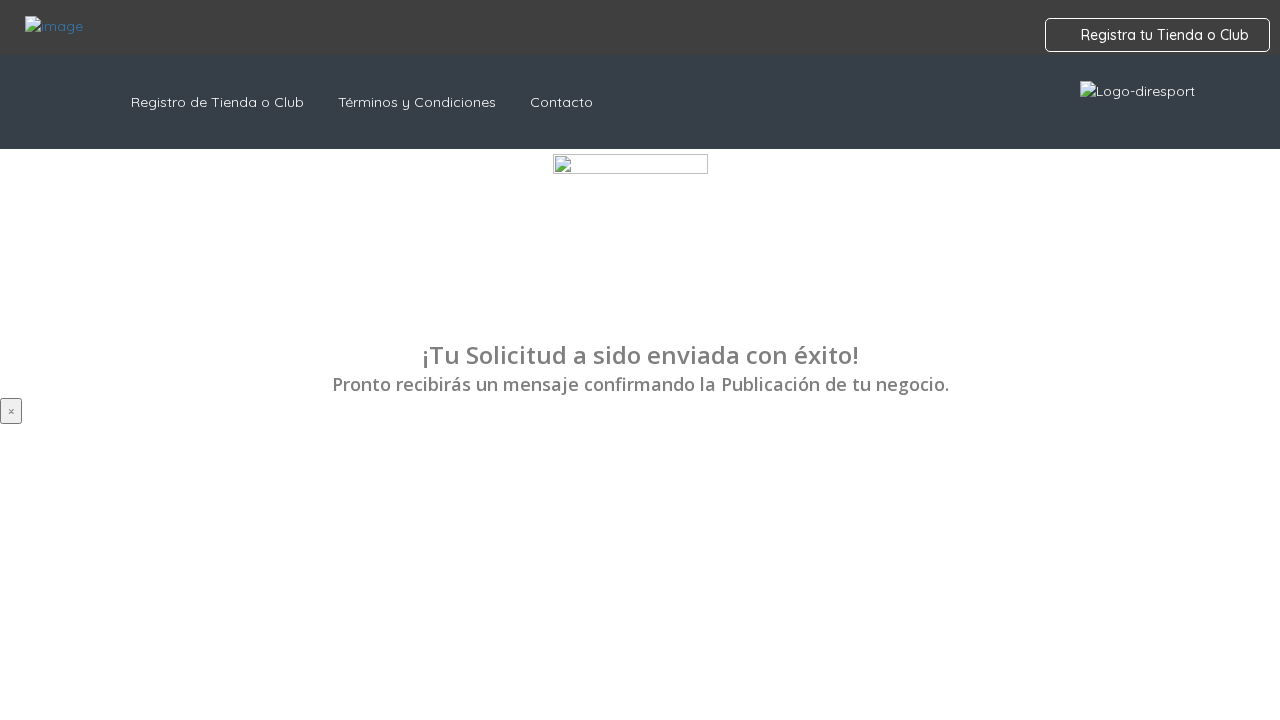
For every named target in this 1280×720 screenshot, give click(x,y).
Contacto (561, 102)
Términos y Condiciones (417, 102)
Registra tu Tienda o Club (1163, 35)
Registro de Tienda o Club (217, 102)
